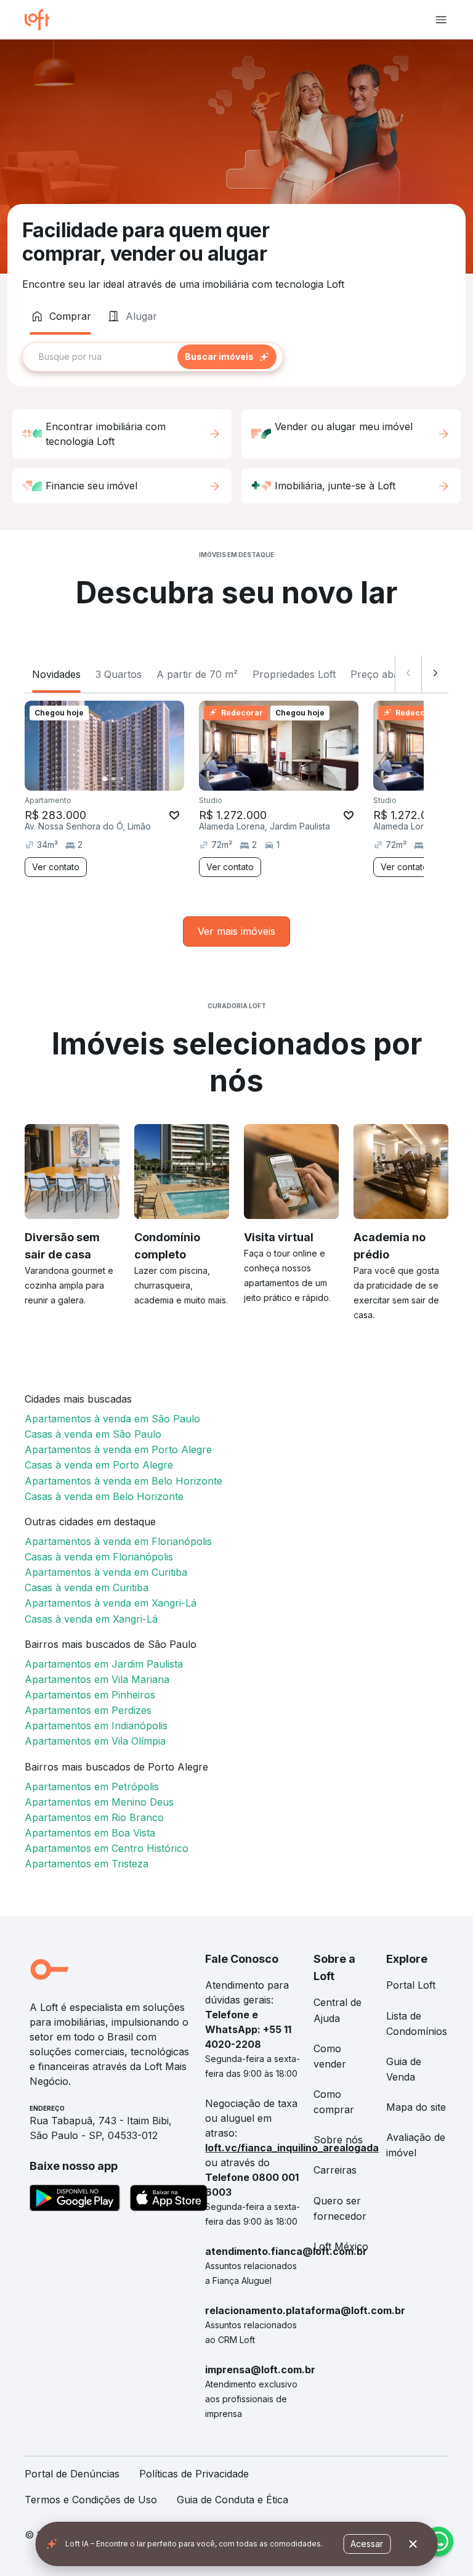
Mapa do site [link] (416, 2107)
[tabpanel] (236, 357)
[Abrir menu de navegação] (441, 20)
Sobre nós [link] (338, 2140)
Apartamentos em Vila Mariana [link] (97, 1679)
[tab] (60, 316)
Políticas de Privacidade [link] (194, 2474)
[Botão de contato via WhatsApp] (439, 2541)
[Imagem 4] (131, 779)
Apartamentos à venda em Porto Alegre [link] (118, 1449)
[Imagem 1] (105, 779)
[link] (236, 931)
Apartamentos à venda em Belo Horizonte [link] (123, 1481)
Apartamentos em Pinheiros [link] (90, 1695)
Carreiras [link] (335, 2170)
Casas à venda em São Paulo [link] (93, 1434)
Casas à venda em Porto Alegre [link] (99, 1465)
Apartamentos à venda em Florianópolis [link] (118, 1541)
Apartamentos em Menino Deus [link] (99, 1802)
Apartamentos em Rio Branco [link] (94, 1817)
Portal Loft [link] (411, 1985)
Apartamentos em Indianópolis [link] (96, 1726)
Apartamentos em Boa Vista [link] (90, 1833)
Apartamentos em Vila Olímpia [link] (95, 1741)
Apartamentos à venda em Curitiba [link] (106, 1572)
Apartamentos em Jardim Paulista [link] (104, 1664)
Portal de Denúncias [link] (72, 2474)
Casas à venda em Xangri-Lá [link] (91, 1619)
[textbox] (153, 357)
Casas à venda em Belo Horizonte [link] (104, 1496)
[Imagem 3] (122, 779)
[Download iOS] (169, 2200)
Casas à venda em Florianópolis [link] (99, 1557)
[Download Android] (75, 2200)
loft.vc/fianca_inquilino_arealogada (292, 2148)
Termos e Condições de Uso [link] (91, 2500)
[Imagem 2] (113, 779)
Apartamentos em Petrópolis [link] (92, 1787)
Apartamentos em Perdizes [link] (88, 1710)
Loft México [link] (341, 2246)
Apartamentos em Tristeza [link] (87, 1864)
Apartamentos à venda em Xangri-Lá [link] (111, 1603)
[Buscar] (227, 357)
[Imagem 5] (139, 779)
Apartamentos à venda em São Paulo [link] (112, 1419)
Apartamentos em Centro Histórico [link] (107, 1848)
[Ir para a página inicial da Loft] (42, 20)
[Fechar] (413, 2544)
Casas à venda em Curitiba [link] (87, 1588)
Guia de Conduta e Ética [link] (232, 2500)
